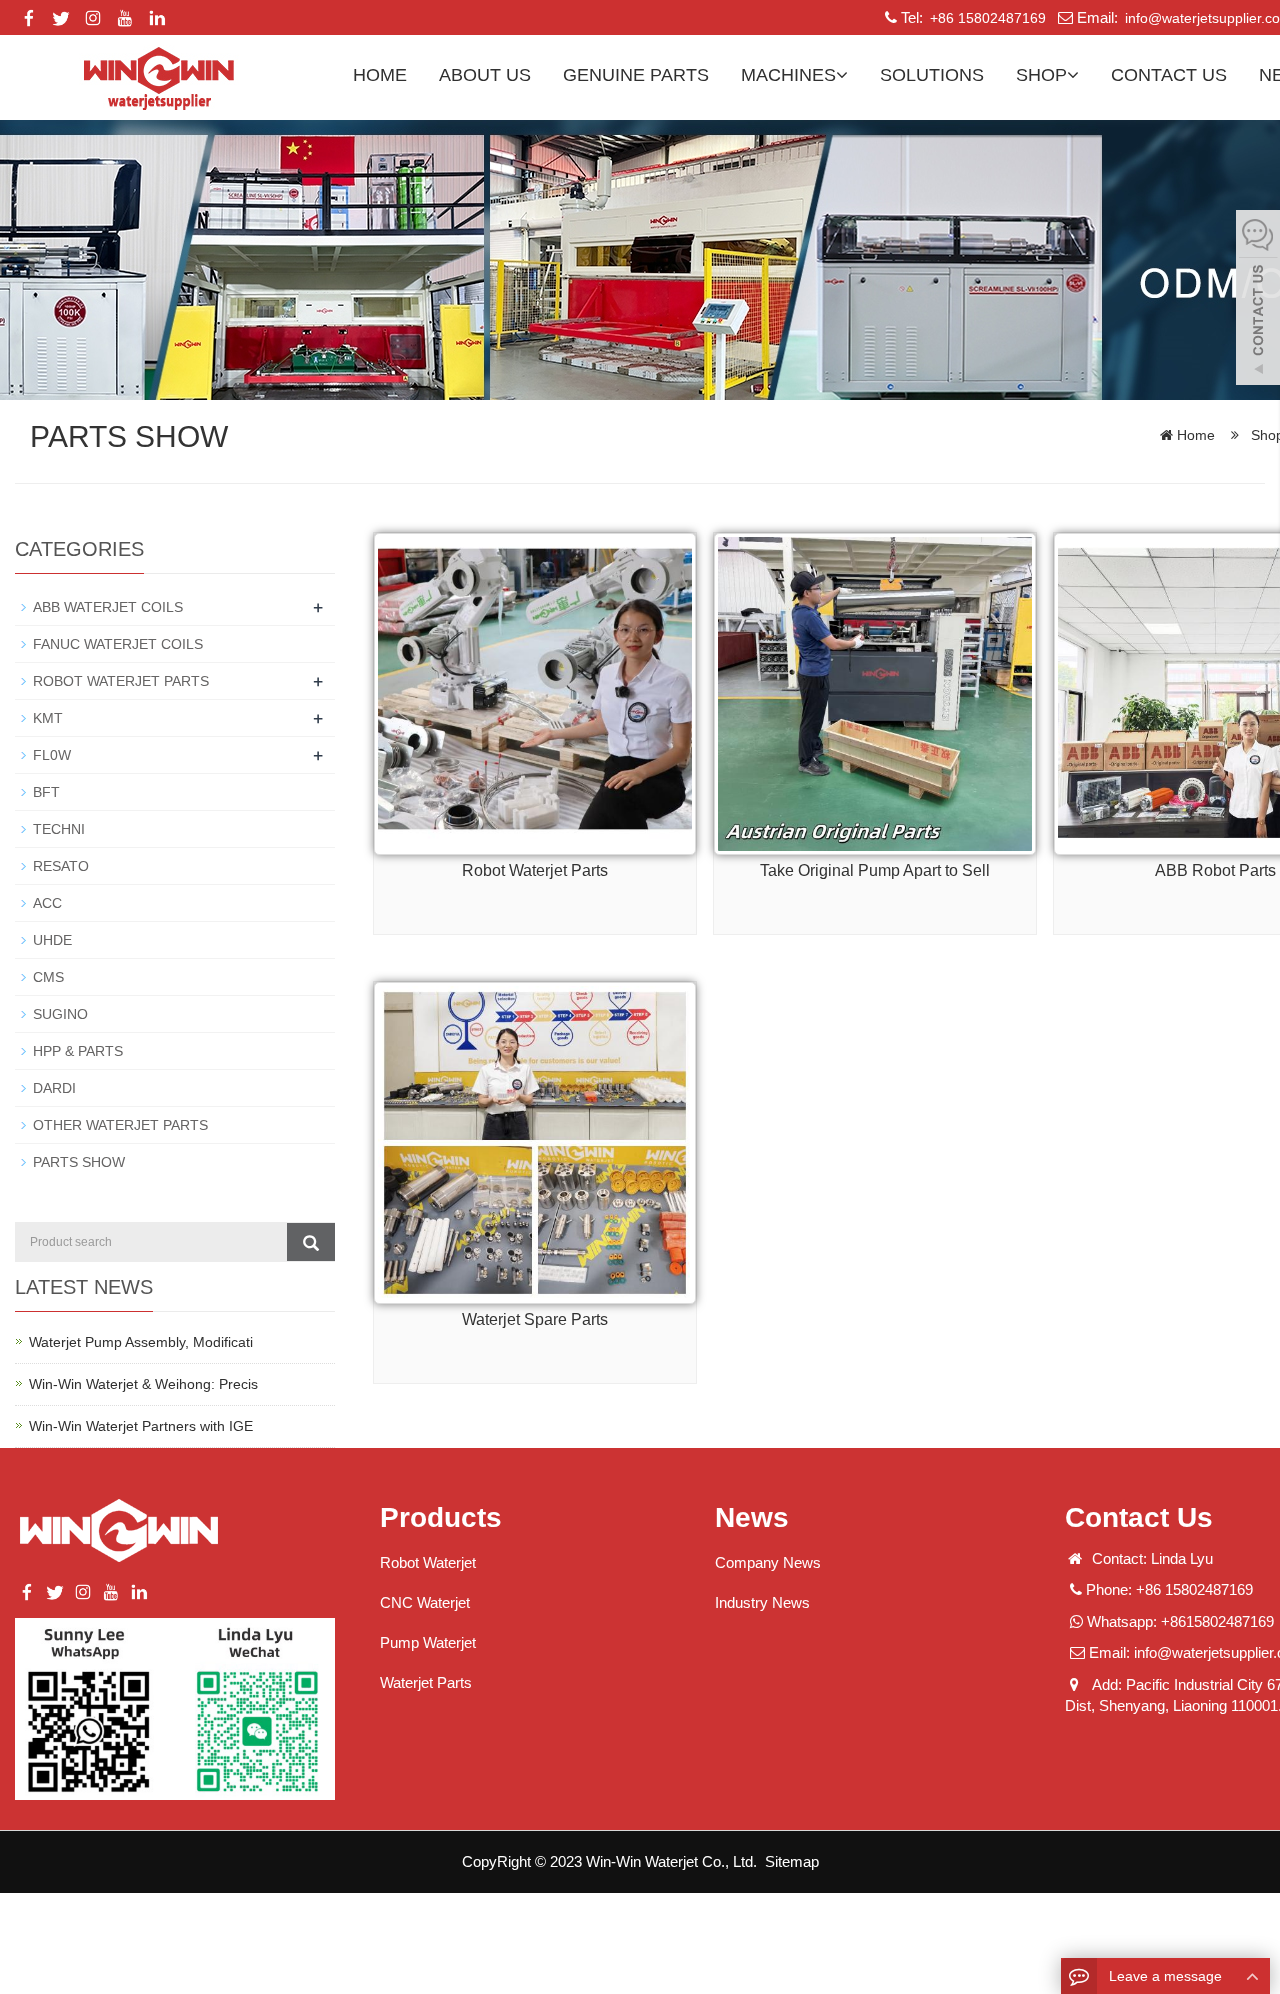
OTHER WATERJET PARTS (120, 1125)
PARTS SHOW (79, 1162)
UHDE (52, 940)
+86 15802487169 (986, 18)
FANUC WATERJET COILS (118, 644)
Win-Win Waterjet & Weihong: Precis (143, 1384)
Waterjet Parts (426, 1682)
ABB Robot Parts (1215, 870)
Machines (788, 75)
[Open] (1258, 300)
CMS (48, 977)
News (752, 1517)
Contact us (1169, 75)
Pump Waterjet (428, 1642)
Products (441, 1517)
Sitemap (792, 1861)
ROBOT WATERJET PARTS (121, 681)
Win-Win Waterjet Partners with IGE (141, 1426)
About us (485, 75)
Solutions (932, 75)
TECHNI (59, 829)
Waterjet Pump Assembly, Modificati (141, 1342)
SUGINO (60, 1014)
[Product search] (311, 1242)
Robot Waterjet (428, 1562)
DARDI (54, 1088)
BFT (46, 792)
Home (380, 75)
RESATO (61, 866)
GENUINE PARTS (636, 75)
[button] (842, 75)
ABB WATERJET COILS (108, 607)
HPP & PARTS (78, 1051)
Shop (1041, 75)
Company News (768, 1562)
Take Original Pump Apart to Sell (875, 870)
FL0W (52, 755)
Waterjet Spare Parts (535, 1319)
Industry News (762, 1602)
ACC (47, 903)
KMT (48, 718)
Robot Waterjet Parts (535, 870)
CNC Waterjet (425, 1602)
